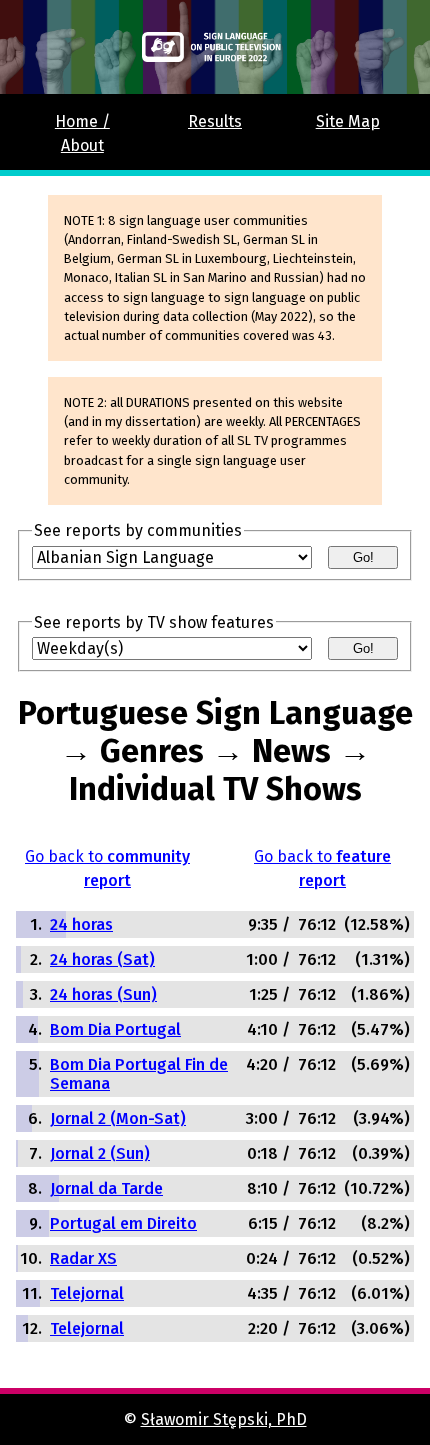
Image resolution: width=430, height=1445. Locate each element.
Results (215, 121)
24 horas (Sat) (102, 959)
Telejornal (87, 1293)
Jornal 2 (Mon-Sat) (118, 1118)
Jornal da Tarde (106, 1188)
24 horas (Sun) (103, 994)
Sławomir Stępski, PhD (224, 1419)
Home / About (82, 133)
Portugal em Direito (123, 1223)
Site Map (348, 121)
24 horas (81, 924)
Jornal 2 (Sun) (100, 1153)
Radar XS (83, 1258)
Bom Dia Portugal (115, 1029)
